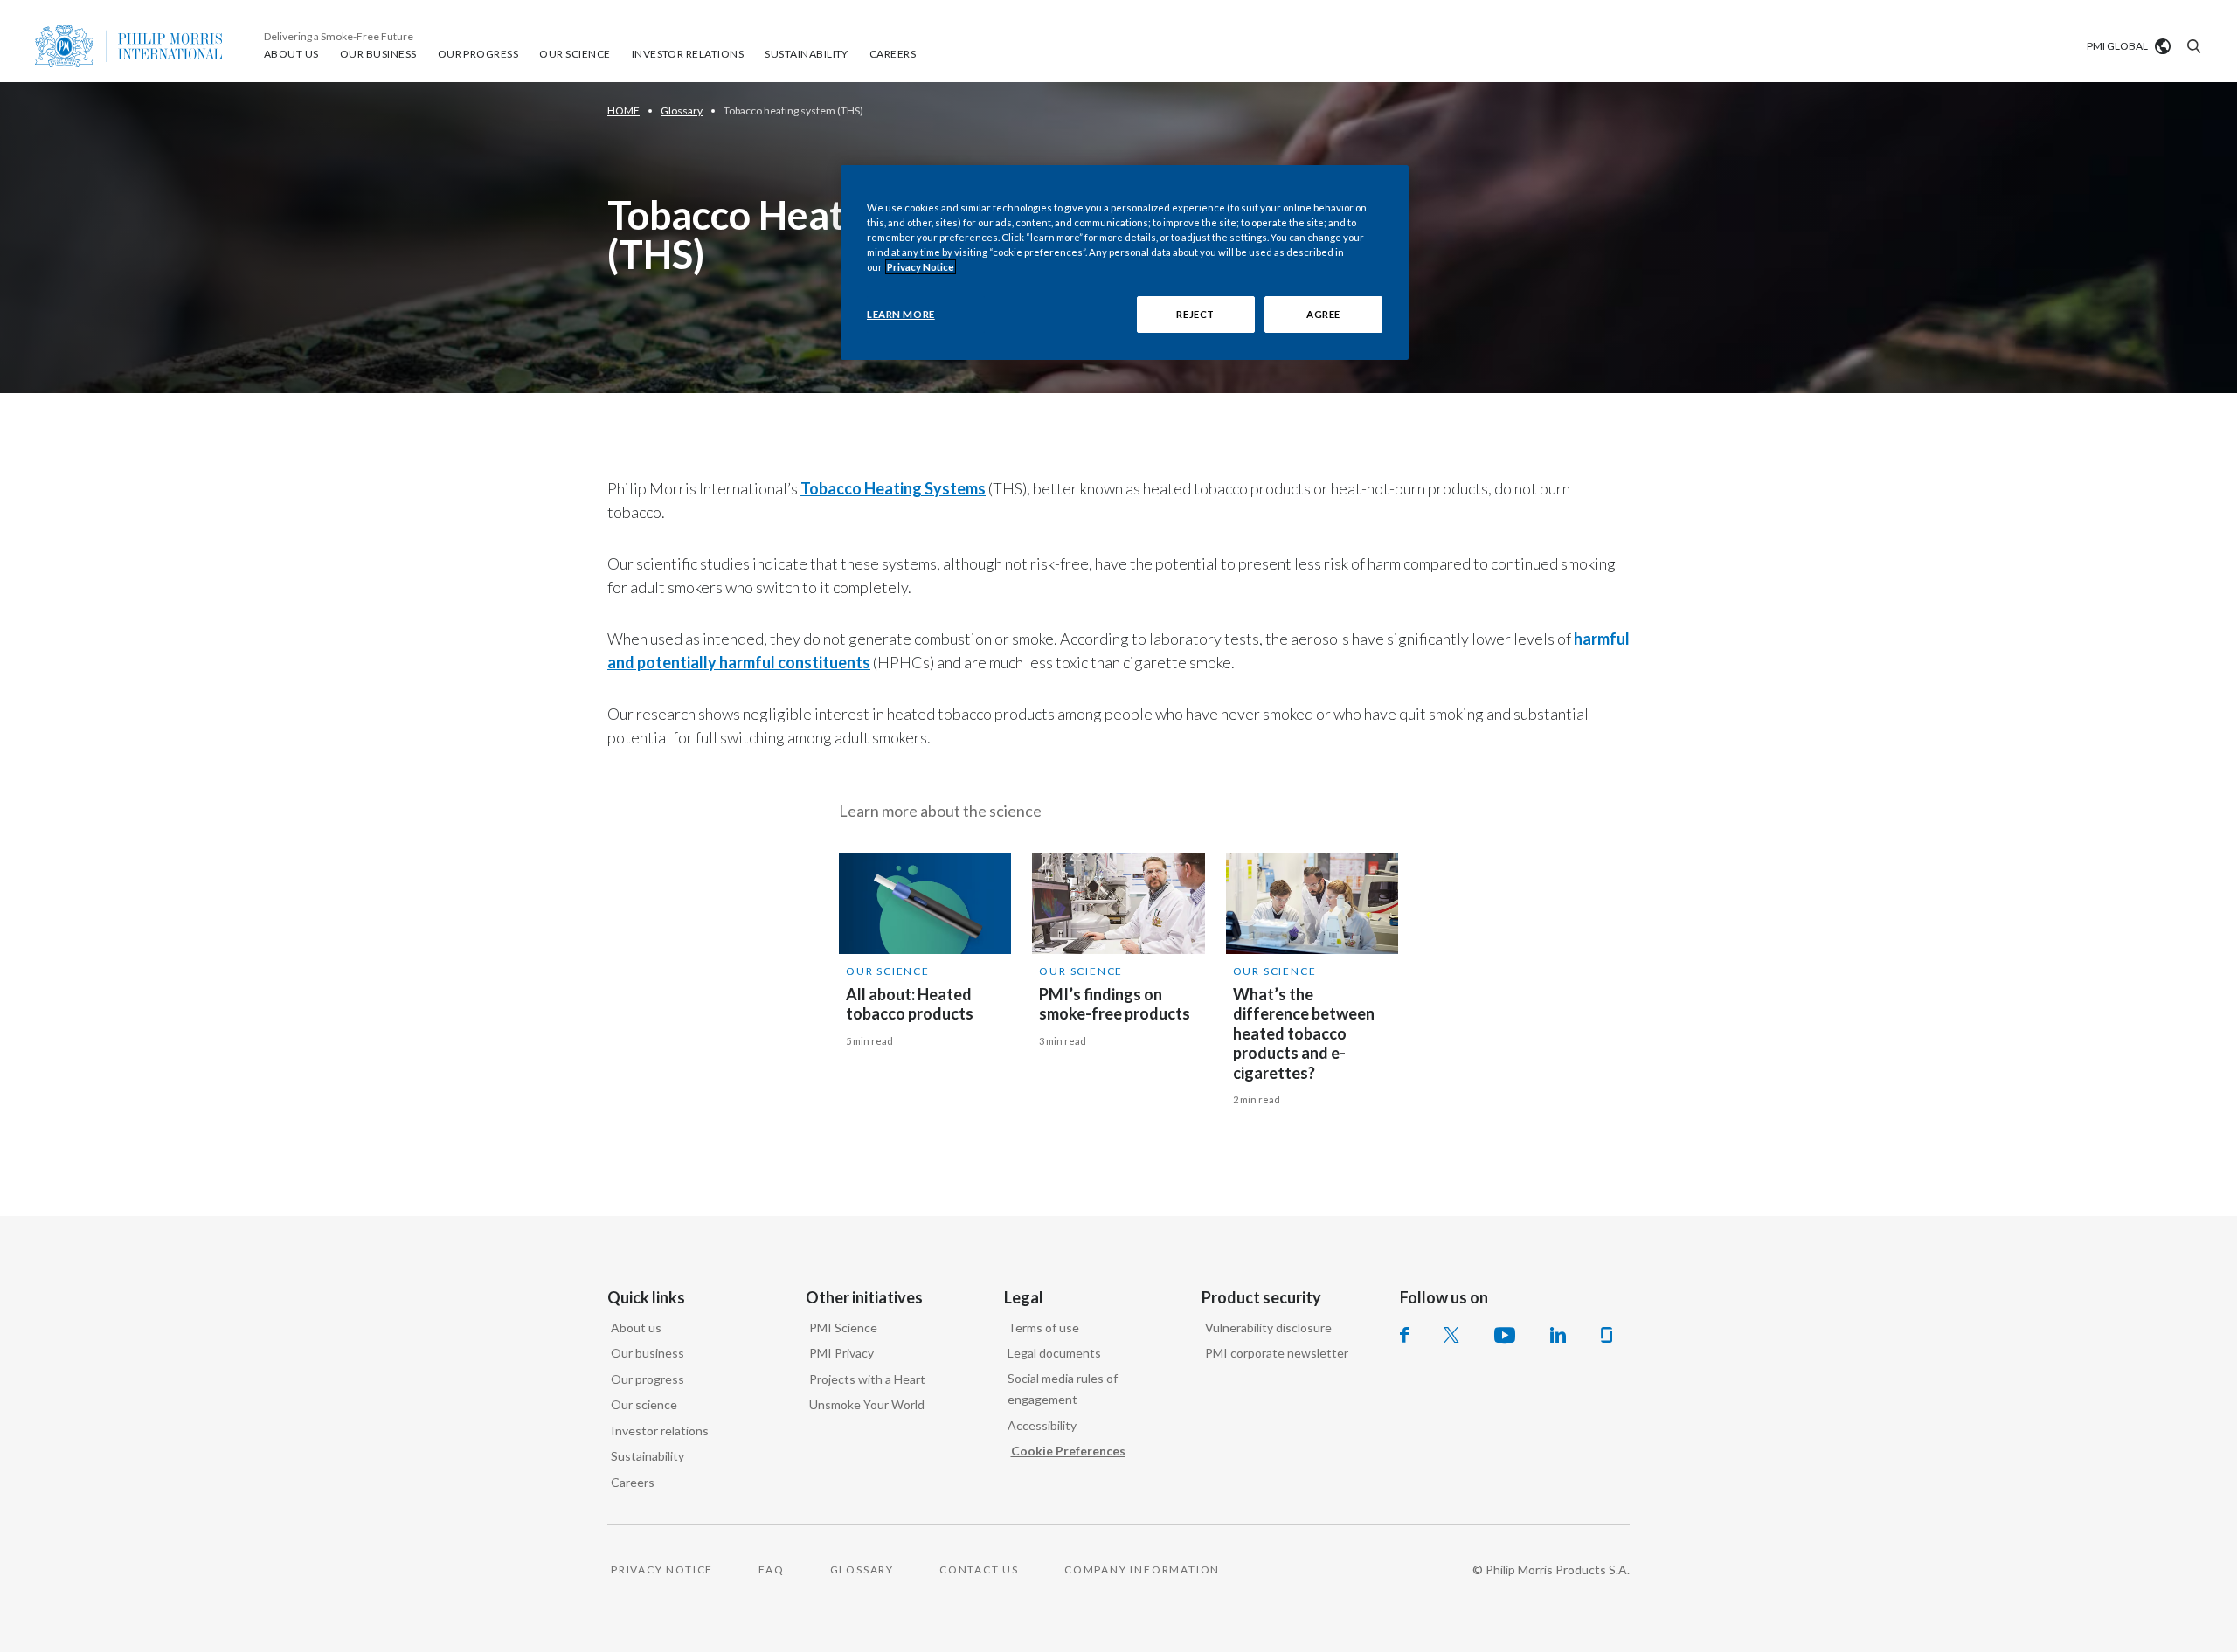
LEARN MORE (901, 314)
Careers (633, 1482)
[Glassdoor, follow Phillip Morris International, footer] (1607, 1335)
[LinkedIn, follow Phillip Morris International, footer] (1558, 1335)
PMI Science (843, 1327)
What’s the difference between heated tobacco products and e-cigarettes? (1304, 1033)
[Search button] (2192, 46)
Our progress (648, 1379)
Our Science (888, 971)
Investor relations (660, 1431)
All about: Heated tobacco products (910, 1004)
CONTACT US (979, 1569)
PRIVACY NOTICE (662, 1569)
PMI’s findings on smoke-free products (1115, 1004)
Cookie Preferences (1068, 1451)
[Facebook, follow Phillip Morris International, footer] (1404, 1335)
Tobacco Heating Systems (893, 488)
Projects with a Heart (867, 1379)
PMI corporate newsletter (1277, 1353)
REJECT (1195, 314)
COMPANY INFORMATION (1142, 1569)
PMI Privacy (841, 1353)
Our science (644, 1404)
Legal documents (1054, 1353)
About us (636, 1327)
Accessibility (1042, 1425)
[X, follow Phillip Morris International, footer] (1451, 1335)
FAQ (771, 1569)
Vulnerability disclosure (1268, 1327)
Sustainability (648, 1456)
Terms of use (1043, 1327)
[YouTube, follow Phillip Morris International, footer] (1505, 1335)
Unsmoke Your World (867, 1404)
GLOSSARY (862, 1569)
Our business (648, 1353)
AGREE (1323, 314)
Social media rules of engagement (1063, 1389)
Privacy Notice (921, 267)
